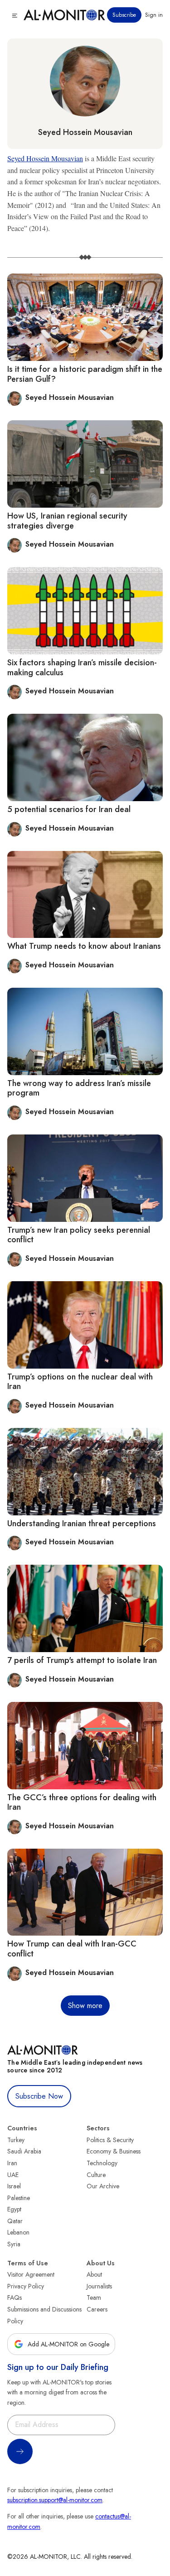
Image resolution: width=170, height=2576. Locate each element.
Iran (12, 2163)
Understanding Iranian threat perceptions (82, 1523)
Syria (14, 2244)
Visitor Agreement (31, 2274)
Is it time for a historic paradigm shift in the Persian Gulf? (85, 374)
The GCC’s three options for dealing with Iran (82, 1802)
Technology (102, 2163)
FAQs (15, 2297)
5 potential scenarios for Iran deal (69, 809)
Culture (96, 2175)
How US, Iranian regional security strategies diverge (67, 521)
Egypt (14, 2209)
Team (94, 2297)
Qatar (15, 2221)
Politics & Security (110, 2140)
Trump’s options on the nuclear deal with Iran (80, 1382)
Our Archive (103, 2186)
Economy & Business (114, 2151)
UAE (13, 2175)
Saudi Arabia (24, 2151)
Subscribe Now (39, 2096)
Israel (14, 2186)
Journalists (99, 2286)
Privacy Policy (26, 2286)
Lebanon (18, 2232)
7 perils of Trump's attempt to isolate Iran (82, 1660)
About (94, 2274)
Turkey (16, 2140)
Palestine (19, 2198)
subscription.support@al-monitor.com (55, 2500)
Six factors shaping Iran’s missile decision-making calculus (82, 668)
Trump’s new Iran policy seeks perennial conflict (79, 1235)
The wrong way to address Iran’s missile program (79, 1088)
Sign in (154, 15)
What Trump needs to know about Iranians (84, 946)
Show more (85, 2006)
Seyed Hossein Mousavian (85, 132)
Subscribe (124, 15)
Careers (97, 2309)
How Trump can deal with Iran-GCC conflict (72, 1949)
